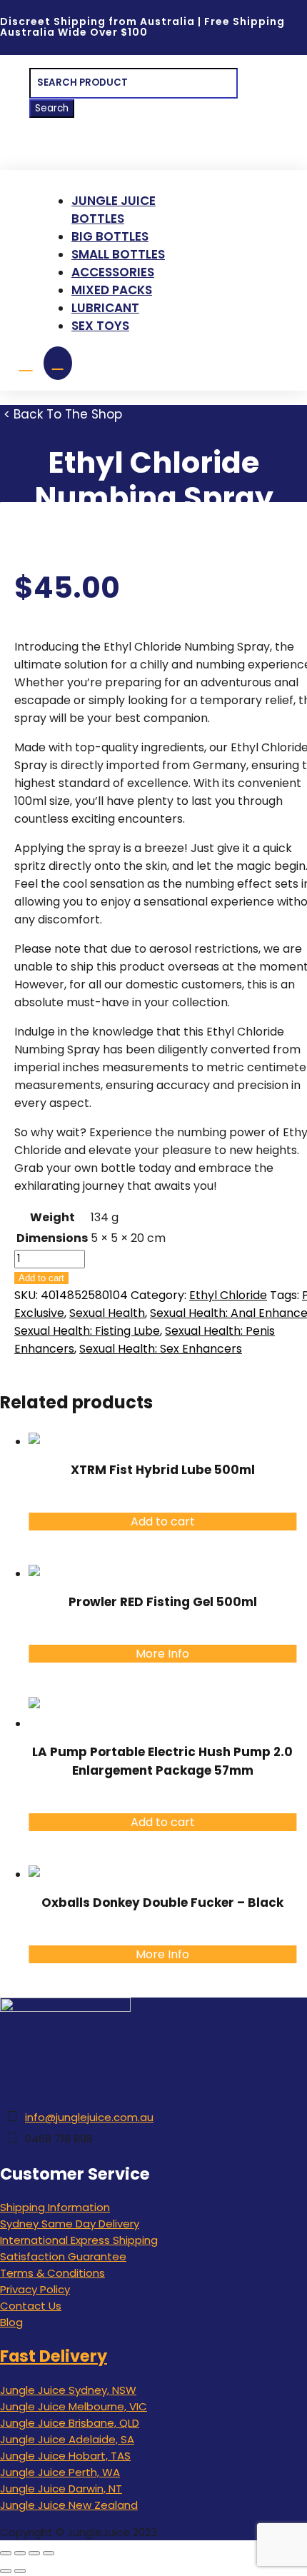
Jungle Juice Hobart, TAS (65, 2456)
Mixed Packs (112, 290)
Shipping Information (55, 2207)
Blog (11, 2322)
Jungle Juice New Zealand (69, 2505)
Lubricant (105, 308)
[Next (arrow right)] (20, 2571)
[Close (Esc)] (49, 2553)
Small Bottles (118, 254)
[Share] (34, 2553)
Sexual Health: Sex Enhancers (161, 1349)
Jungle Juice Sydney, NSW (68, 2390)
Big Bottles (110, 236)
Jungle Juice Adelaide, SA (67, 2439)
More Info (162, 1654)
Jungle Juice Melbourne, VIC (74, 2406)
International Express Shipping (79, 2240)
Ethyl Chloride (228, 1295)
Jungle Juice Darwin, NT (61, 2489)
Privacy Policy (35, 2289)
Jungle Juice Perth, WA (60, 2472)
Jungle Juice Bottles (114, 210)
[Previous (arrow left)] (6, 2571)
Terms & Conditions (52, 2273)
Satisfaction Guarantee (63, 2256)
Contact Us (31, 2306)
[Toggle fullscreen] (20, 2553)
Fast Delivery (54, 2356)
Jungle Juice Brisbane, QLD (70, 2423)
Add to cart (41, 1278)
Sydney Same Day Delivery (70, 2224)
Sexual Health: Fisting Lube (87, 1331)
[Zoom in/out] (6, 2553)
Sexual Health (107, 1313)
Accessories (113, 272)
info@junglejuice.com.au (89, 2117)
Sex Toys (100, 326)
